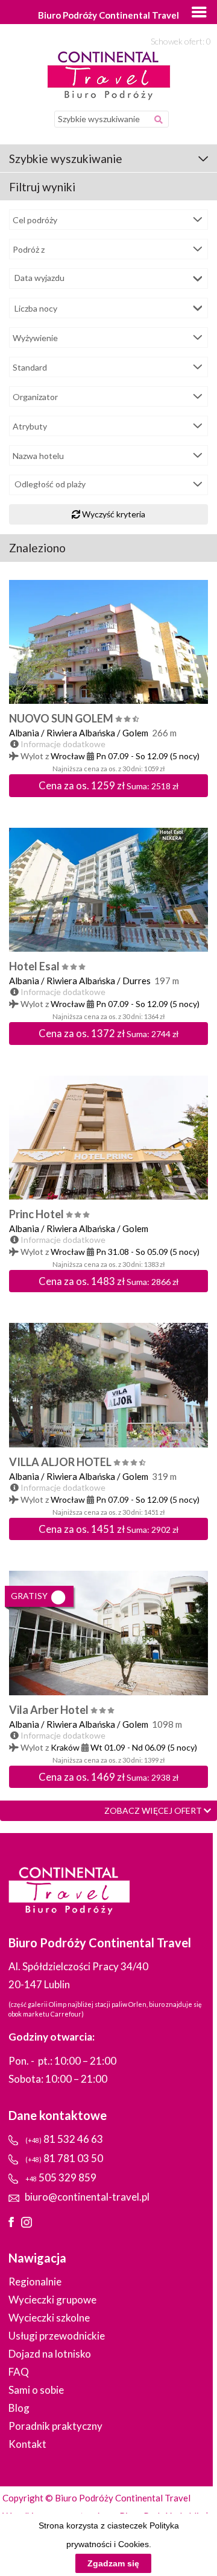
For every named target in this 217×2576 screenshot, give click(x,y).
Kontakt (27, 2444)
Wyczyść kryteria (113, 514)
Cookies (134, 2544)
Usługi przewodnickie (57, 2336)
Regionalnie (35, 2282)
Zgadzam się (113, 2563)
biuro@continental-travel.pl (87, 2197)
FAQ (19, 2372)
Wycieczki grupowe (52, 2300)
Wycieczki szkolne (49, 2318)
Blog (19, 2408)
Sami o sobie (36, 2390)
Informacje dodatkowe (63, 744)
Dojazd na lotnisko (50, 2354)
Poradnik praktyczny (55, 2426)
